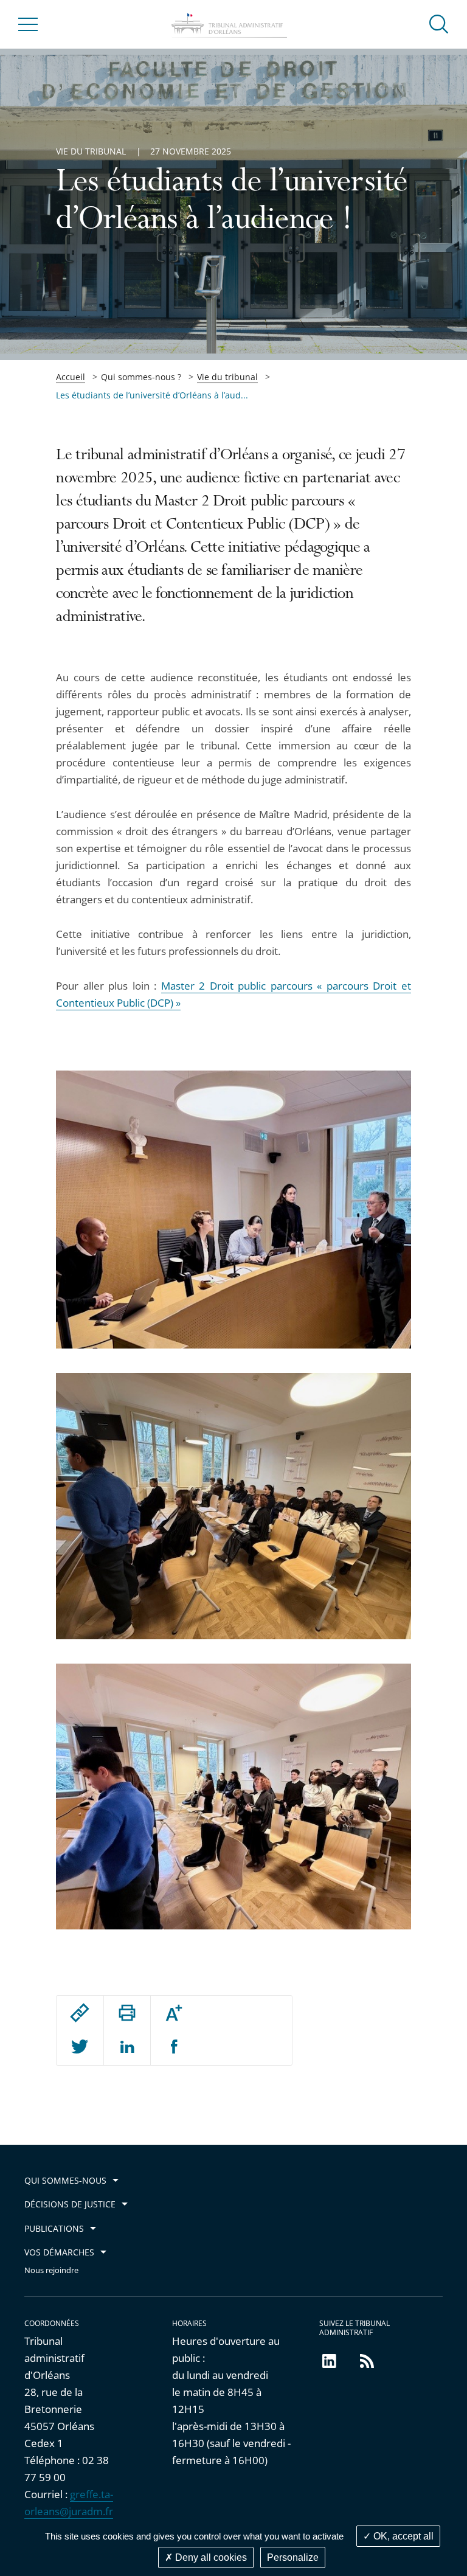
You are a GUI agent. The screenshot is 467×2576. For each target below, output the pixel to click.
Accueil (71, 377)
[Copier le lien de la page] (80, 2013)
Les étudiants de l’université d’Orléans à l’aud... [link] (152, 395)
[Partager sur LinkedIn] (127, 2047)
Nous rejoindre (51, 2270)
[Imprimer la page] (127, 2013)
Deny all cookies (210, 2557)
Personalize (293, 2557)
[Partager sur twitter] (80, 2047)
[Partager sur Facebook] (174, 2047)
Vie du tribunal (227, 377)
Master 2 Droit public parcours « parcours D (271, 986)
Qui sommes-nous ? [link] (141, 377)
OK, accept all (402, 2536)
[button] (439, 23)
